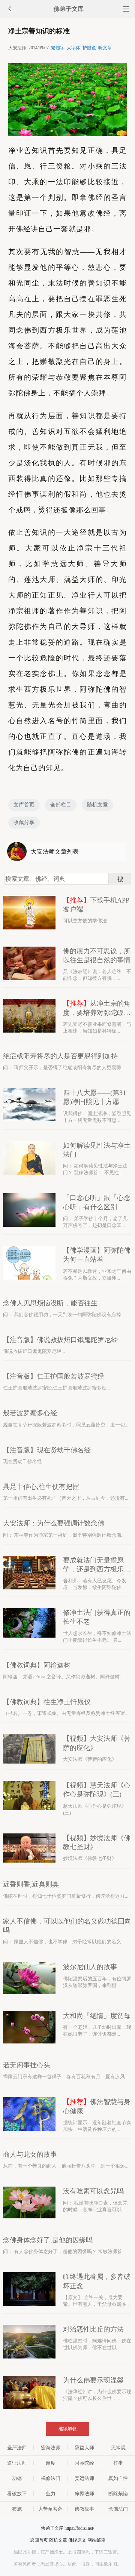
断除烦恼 (118, 2494)
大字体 (73, 48)
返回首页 (39, 2540)
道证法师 (17, 2463)
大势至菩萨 (50, 2509)
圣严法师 (17, 2448)
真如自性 (118, 2478)
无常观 (118, 2448)
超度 (51, 2463)
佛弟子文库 (69, 9)
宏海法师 (51, 2448)
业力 (51, 2494)
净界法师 (84, 2494)
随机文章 (97, 805)
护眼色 (89, 48)
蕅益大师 (84, 2448)
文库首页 (24, 805)
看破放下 (17, 2494)
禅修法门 (51, 2478)
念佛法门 (118, 2509)
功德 (17, 2478)
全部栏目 (61, 805)
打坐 (118, 2463)
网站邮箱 (96, 2540)
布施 (17, 2509)
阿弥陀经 (84, 2463)
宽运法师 (84, 2478)
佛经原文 (77, 2540)
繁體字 (58, 48)
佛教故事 (84, 2509)
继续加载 (67, 2429)
